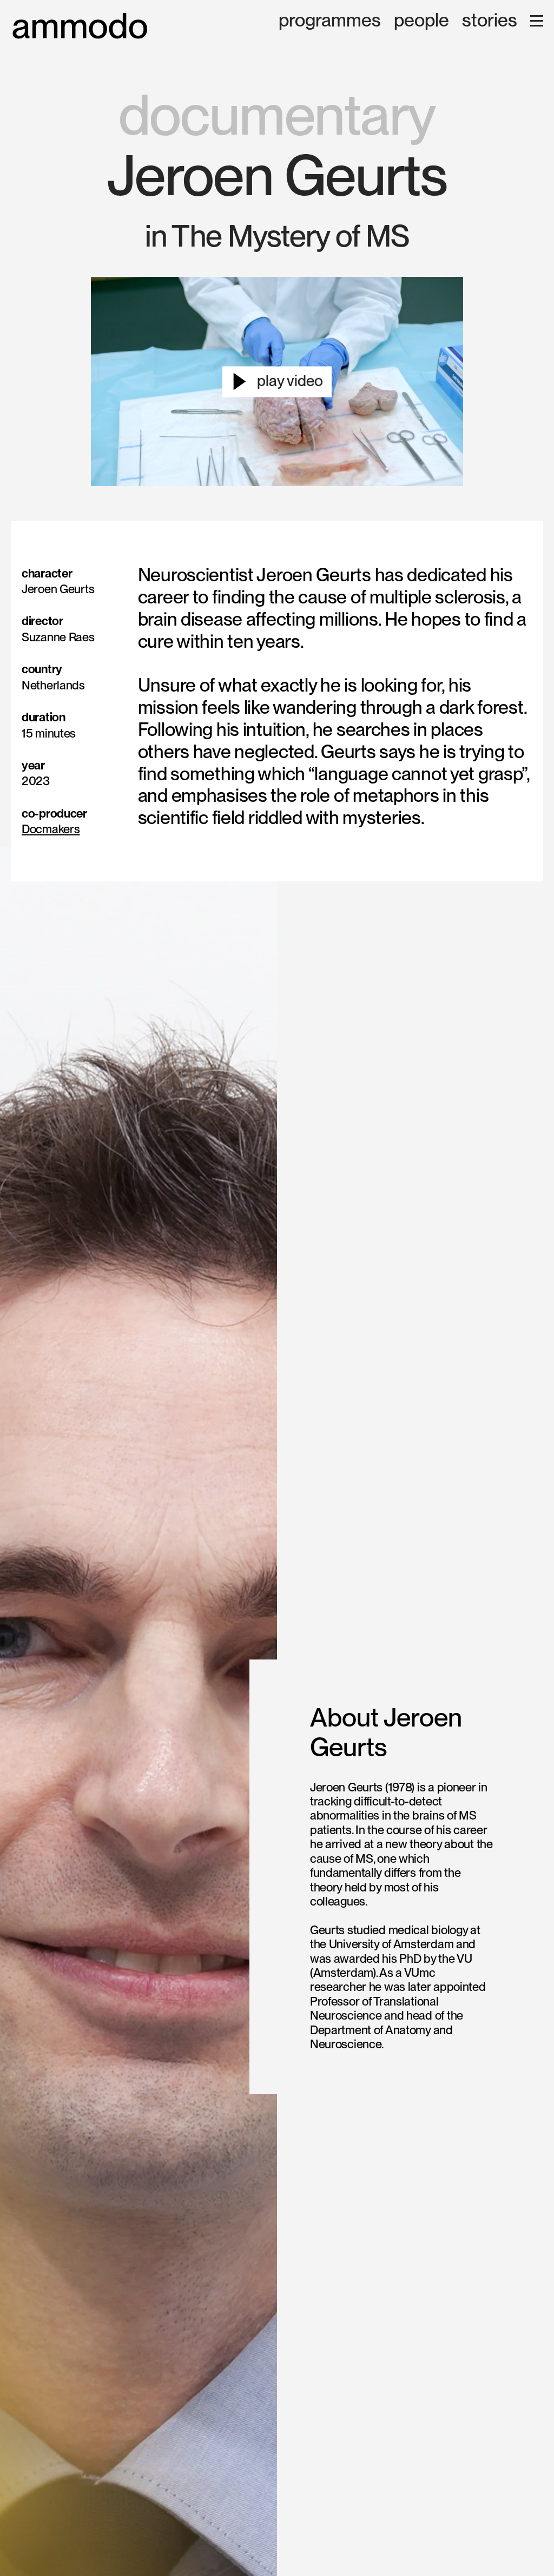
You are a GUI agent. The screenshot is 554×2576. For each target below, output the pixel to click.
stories (490, 21)
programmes (330, 21)
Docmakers (51, 829)
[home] (80, 26)
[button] (537, 21)
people (421, 21)
